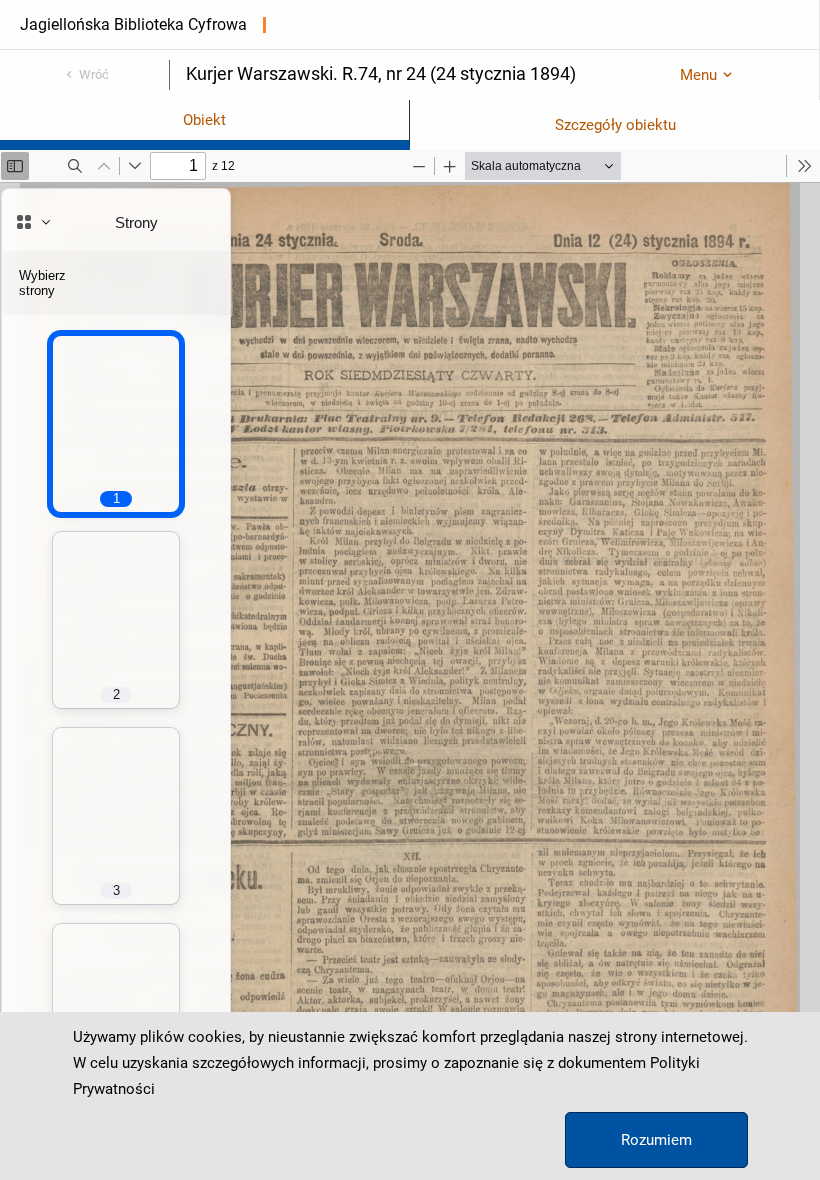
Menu (698, 75)
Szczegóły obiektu (615, 125)
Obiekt (204, 120)
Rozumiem (656, 1140)
